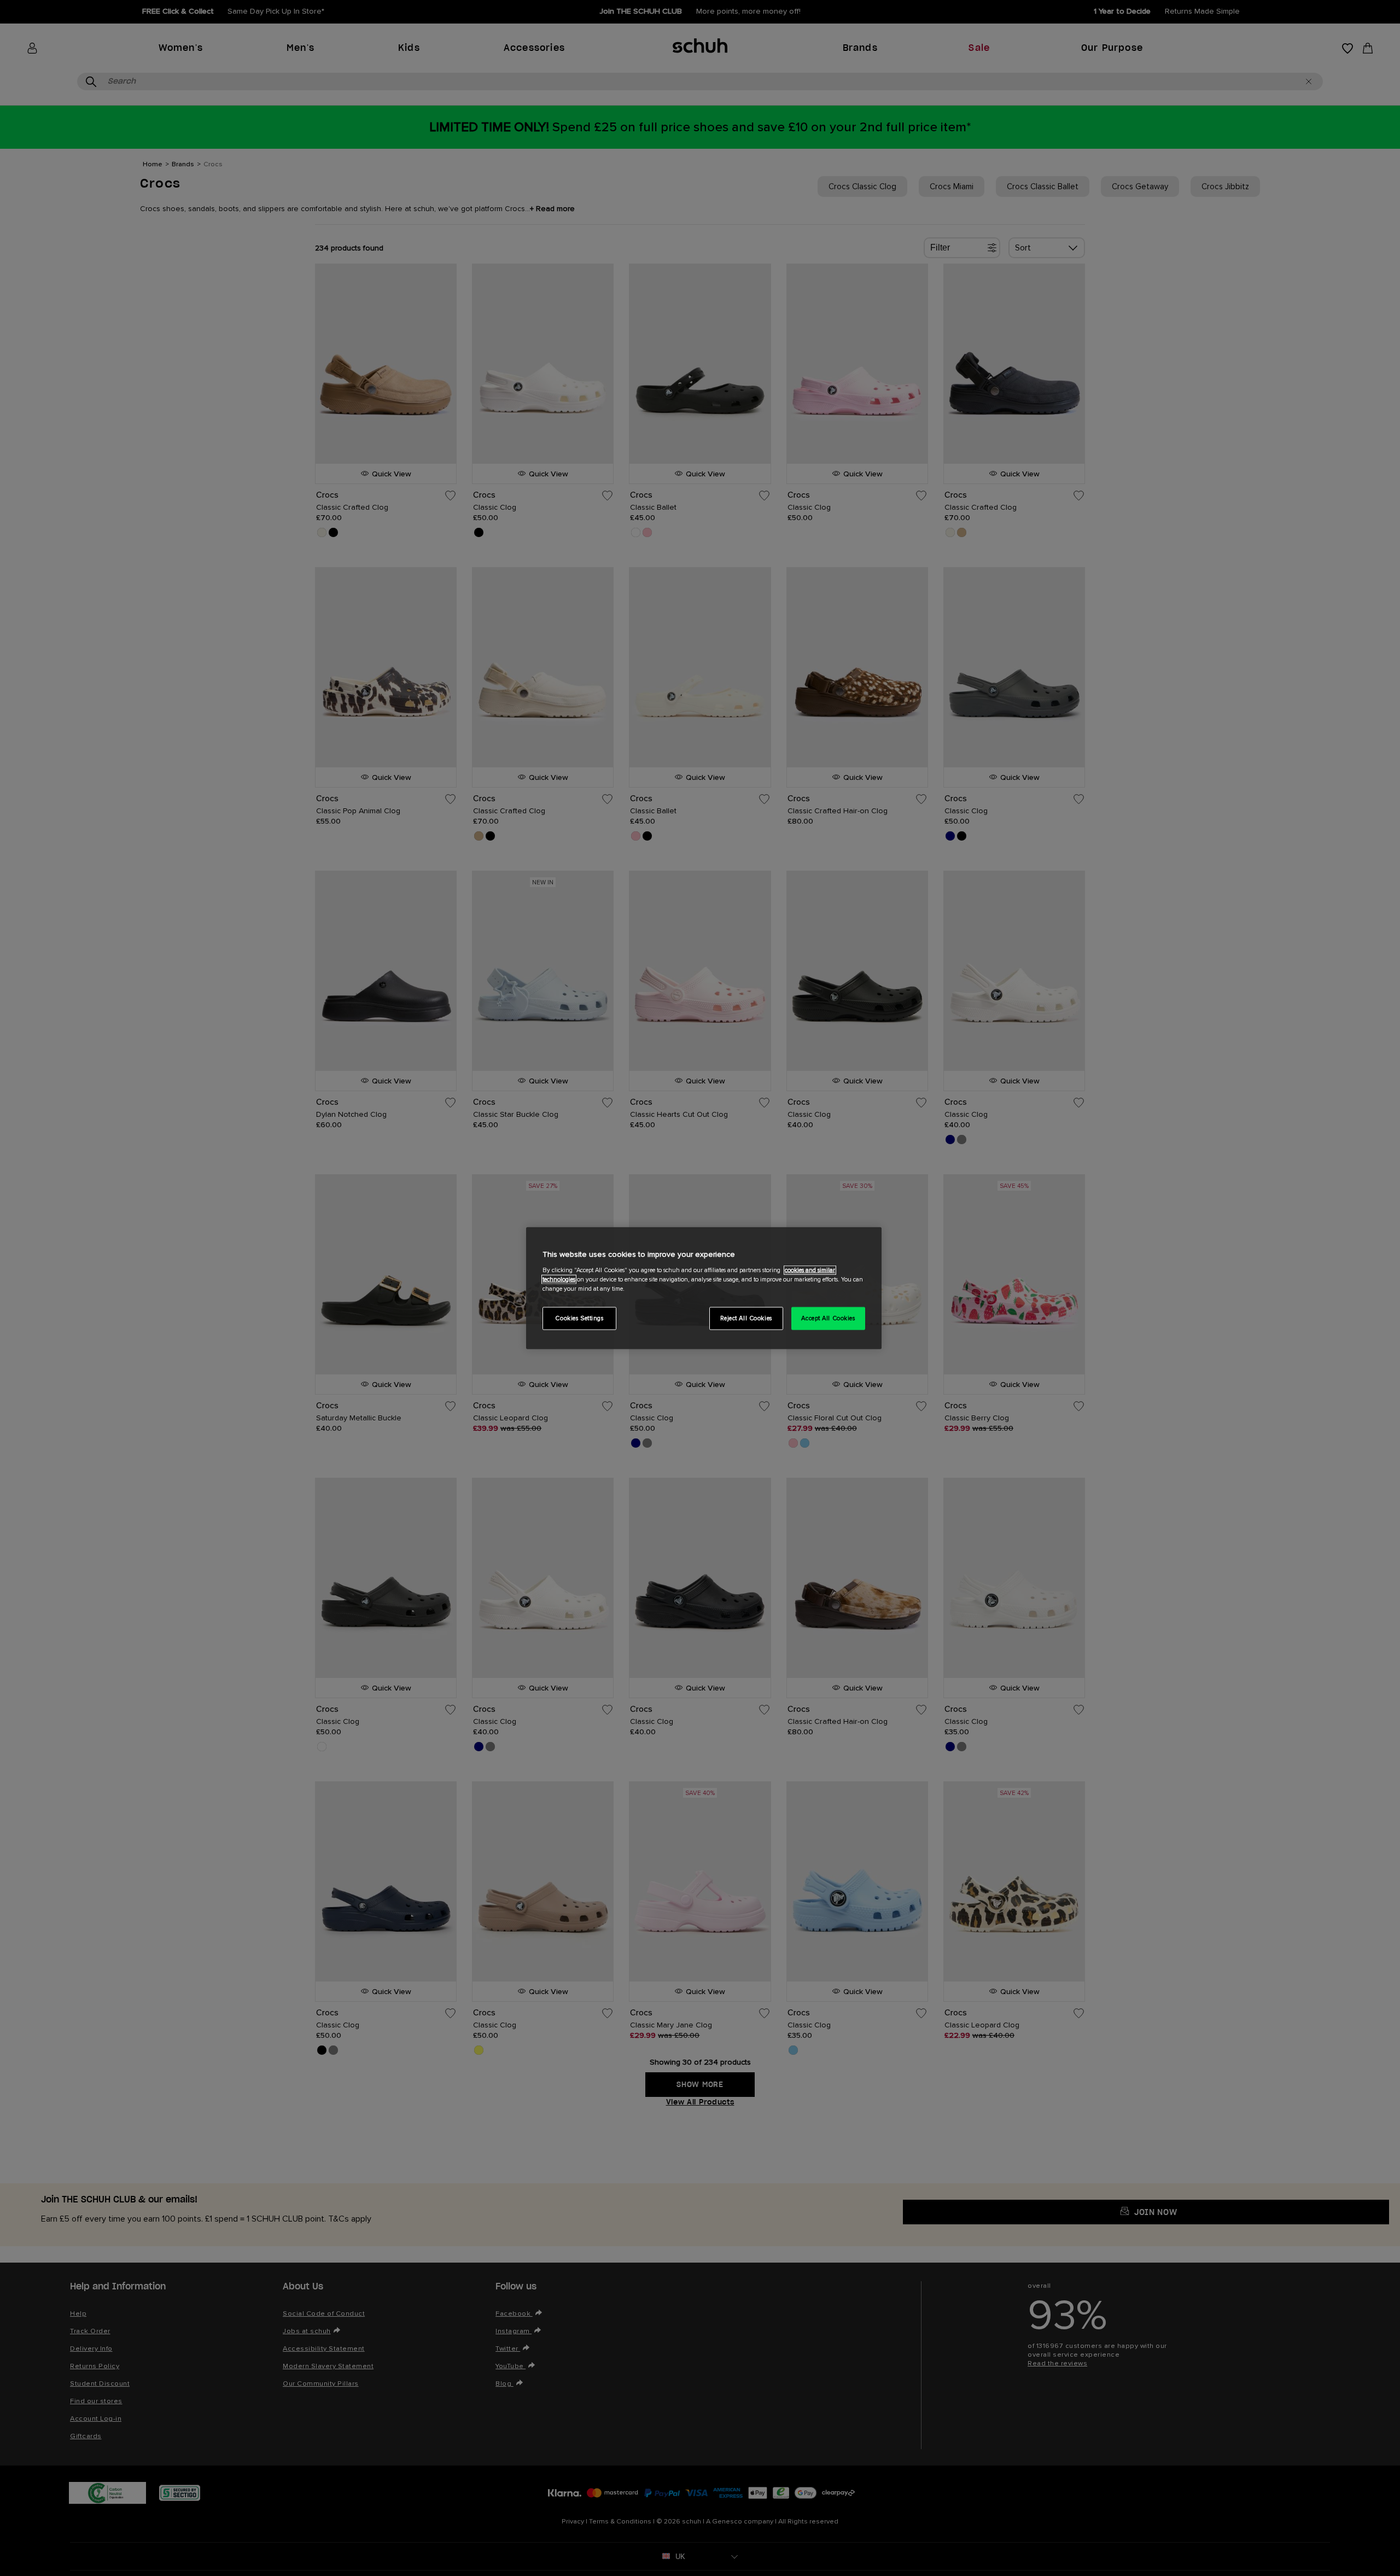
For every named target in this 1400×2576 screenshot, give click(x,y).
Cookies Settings (579, 1318)
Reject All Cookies (746, 1318)
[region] (704, 1288)
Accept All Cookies (828, 1318)
